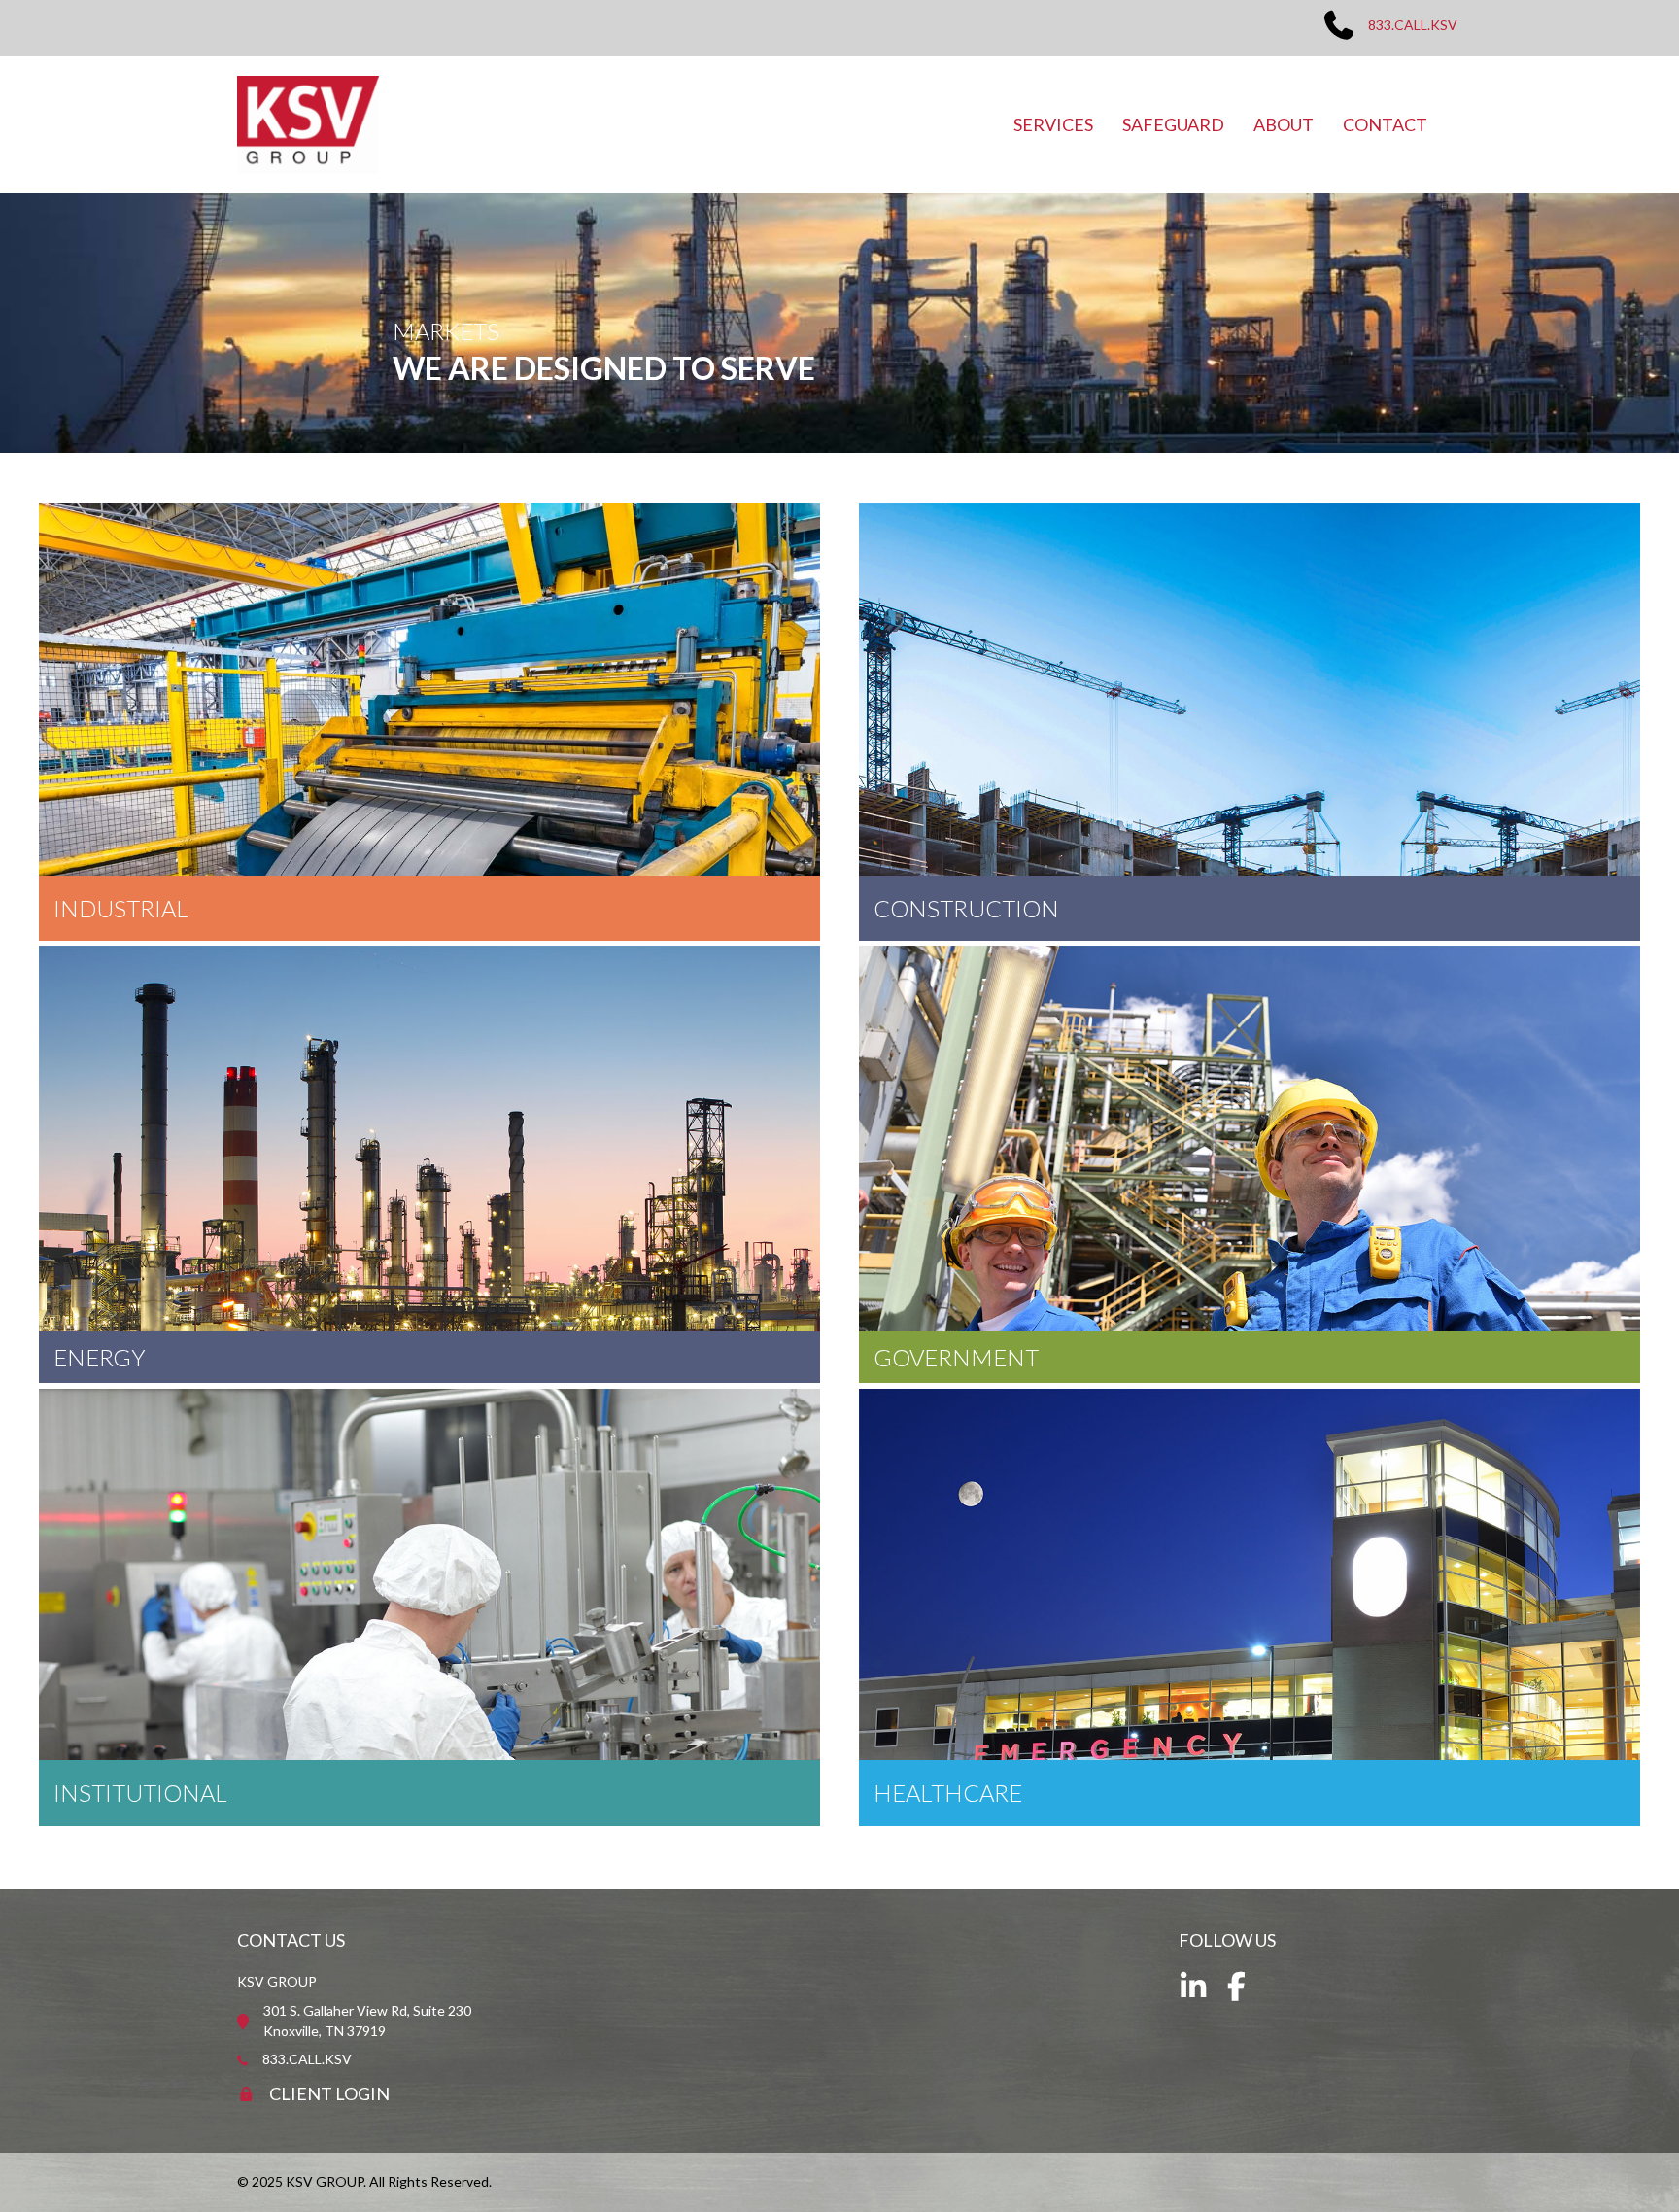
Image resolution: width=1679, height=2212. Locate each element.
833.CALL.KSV (1413, 25)
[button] (1193, 1987)
